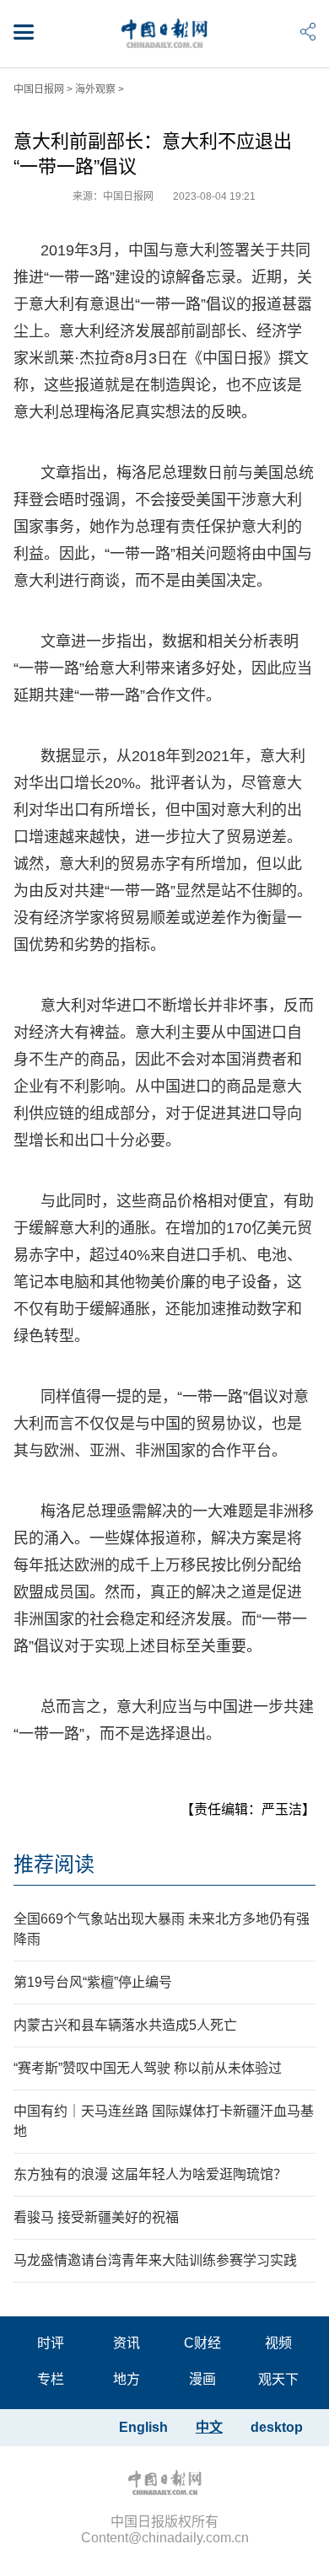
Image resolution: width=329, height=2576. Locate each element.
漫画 (202, 2379)
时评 (51, 2343)
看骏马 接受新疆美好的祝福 (96, 2217)
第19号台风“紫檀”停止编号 (93, 1982)
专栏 (51, 2379)
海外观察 (95, 89)
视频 (278, 2343)
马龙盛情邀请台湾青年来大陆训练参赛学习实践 (155, 2260)
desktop (277, 2427)
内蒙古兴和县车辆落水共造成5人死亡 (125, 2025)
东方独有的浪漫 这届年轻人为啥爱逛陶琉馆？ (150, 2174)
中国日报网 (39, 89)
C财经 (202, 2343)
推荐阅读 (54, 1864)
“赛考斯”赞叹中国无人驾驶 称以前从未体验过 (148, 2068)
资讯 (127, 2343)
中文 (209, 2427)
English (143, 2427)
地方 (127, 2379)
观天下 (278, 2379)
